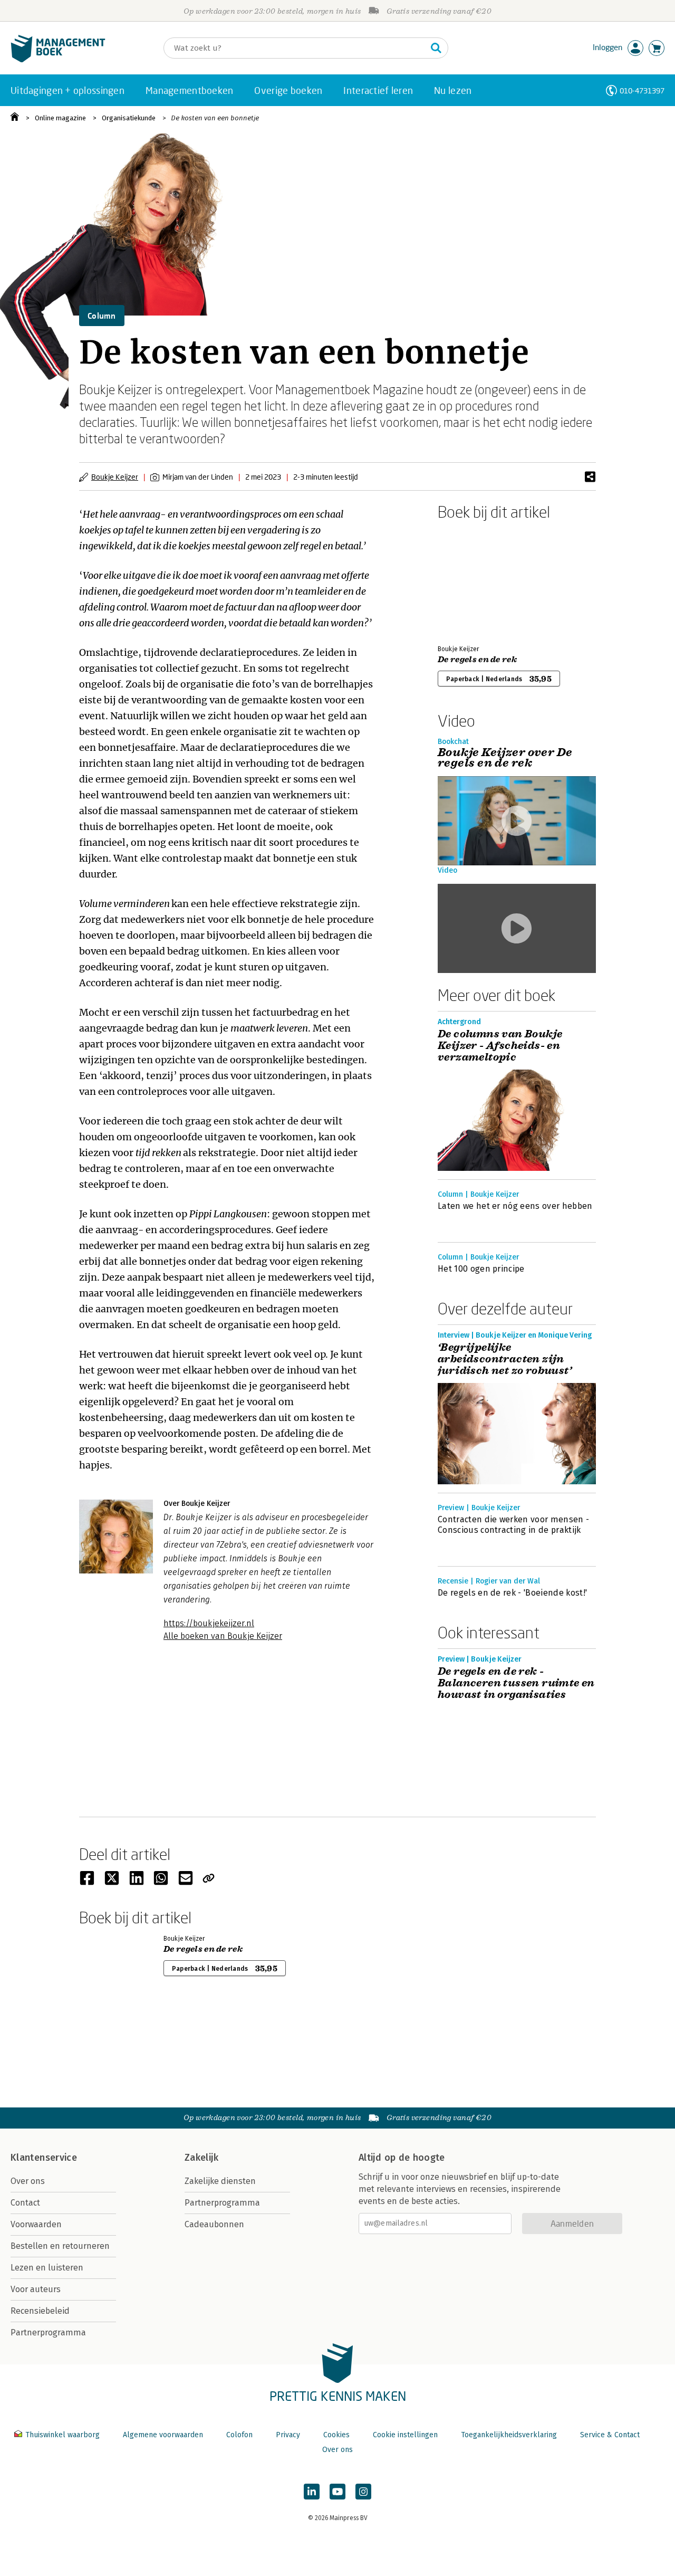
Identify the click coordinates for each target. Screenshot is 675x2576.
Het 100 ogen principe (481, 1269)
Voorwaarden (36, 2224)
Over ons (28, 2181)
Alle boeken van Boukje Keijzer (223, 1636)
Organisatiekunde (129, 118)
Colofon (239, 2435)
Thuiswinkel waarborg (62, 2435)
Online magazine (60, 118)
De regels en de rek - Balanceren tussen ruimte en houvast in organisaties (516, 1683)
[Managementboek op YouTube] (337, 2492)
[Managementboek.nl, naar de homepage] (58, 60)
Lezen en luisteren (47, 2268)
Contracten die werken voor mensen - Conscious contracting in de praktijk (513, 1525)
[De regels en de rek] (475, 580)
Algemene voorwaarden (163, 2435)
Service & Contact (610, 2435)
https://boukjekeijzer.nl (209, 1623)
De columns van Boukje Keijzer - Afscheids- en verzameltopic (500, 1046)
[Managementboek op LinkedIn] (312, 2492)
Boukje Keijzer (115, 477)
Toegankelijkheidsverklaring (509, 2435)
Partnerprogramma (48, 2332)
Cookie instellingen (405, 2435)
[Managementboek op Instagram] (363, 2492)
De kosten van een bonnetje (215, 118)
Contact (25, 2203)
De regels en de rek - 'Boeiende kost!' (512, 1593)
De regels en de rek (477, 660)
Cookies (336, 2435)
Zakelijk (201, 2158)
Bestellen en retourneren (60, 2246)
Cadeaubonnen (214, 2224)
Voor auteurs (36, 2289)
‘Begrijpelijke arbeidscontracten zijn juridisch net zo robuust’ (505, 1359)
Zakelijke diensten (220, 2181)
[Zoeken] (436, 48)
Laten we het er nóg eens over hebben (515, 1206)
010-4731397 (642, 90)
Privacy (288, 2435)
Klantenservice (44, 2158)
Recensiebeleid (40, 2311)
